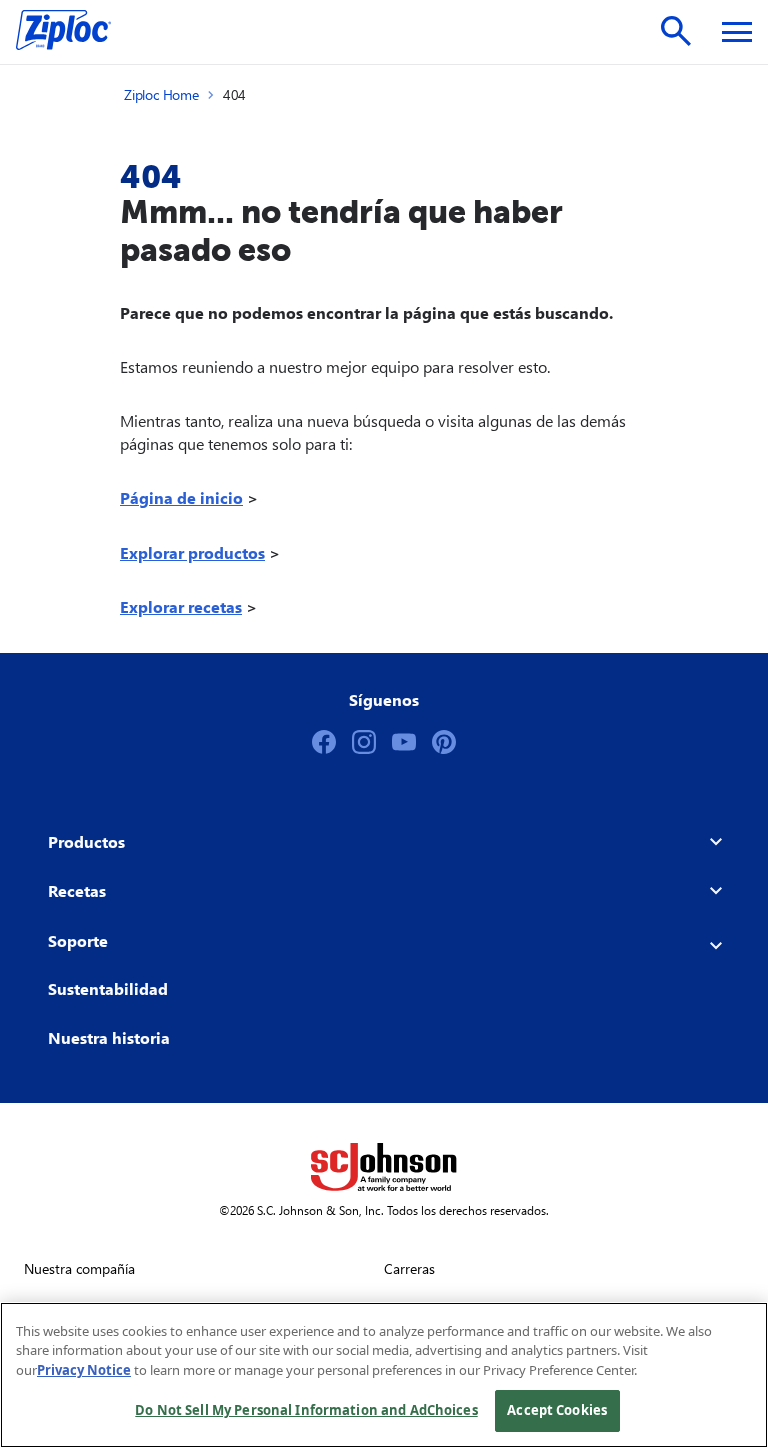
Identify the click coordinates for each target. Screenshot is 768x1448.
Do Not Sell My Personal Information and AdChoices (306, 1410)
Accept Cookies (557, 1410)
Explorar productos (192, 552)
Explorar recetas (181, 606)
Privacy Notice (84, 1370)
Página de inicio (181, 497)
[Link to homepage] (73, 32)
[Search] (676, 31)
